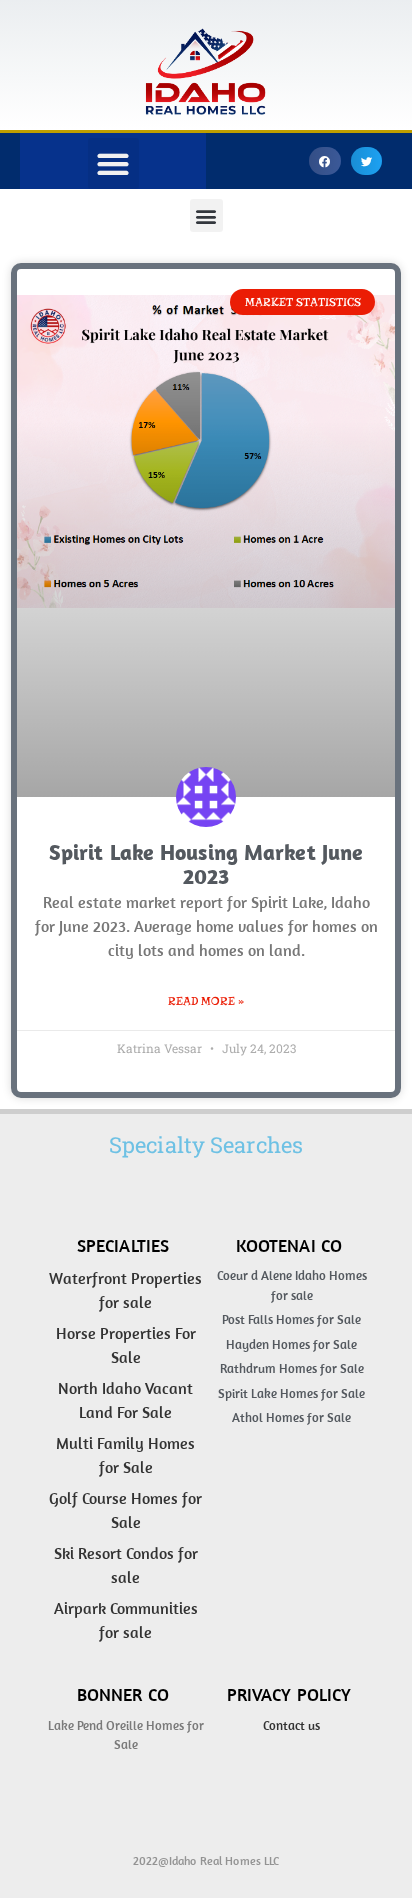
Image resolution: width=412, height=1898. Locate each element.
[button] (325, 161)
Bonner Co (123, 1694)
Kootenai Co (289, 1245)
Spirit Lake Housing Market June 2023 (206, 864)
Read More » (206, 1001)
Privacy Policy (289, 1694)
